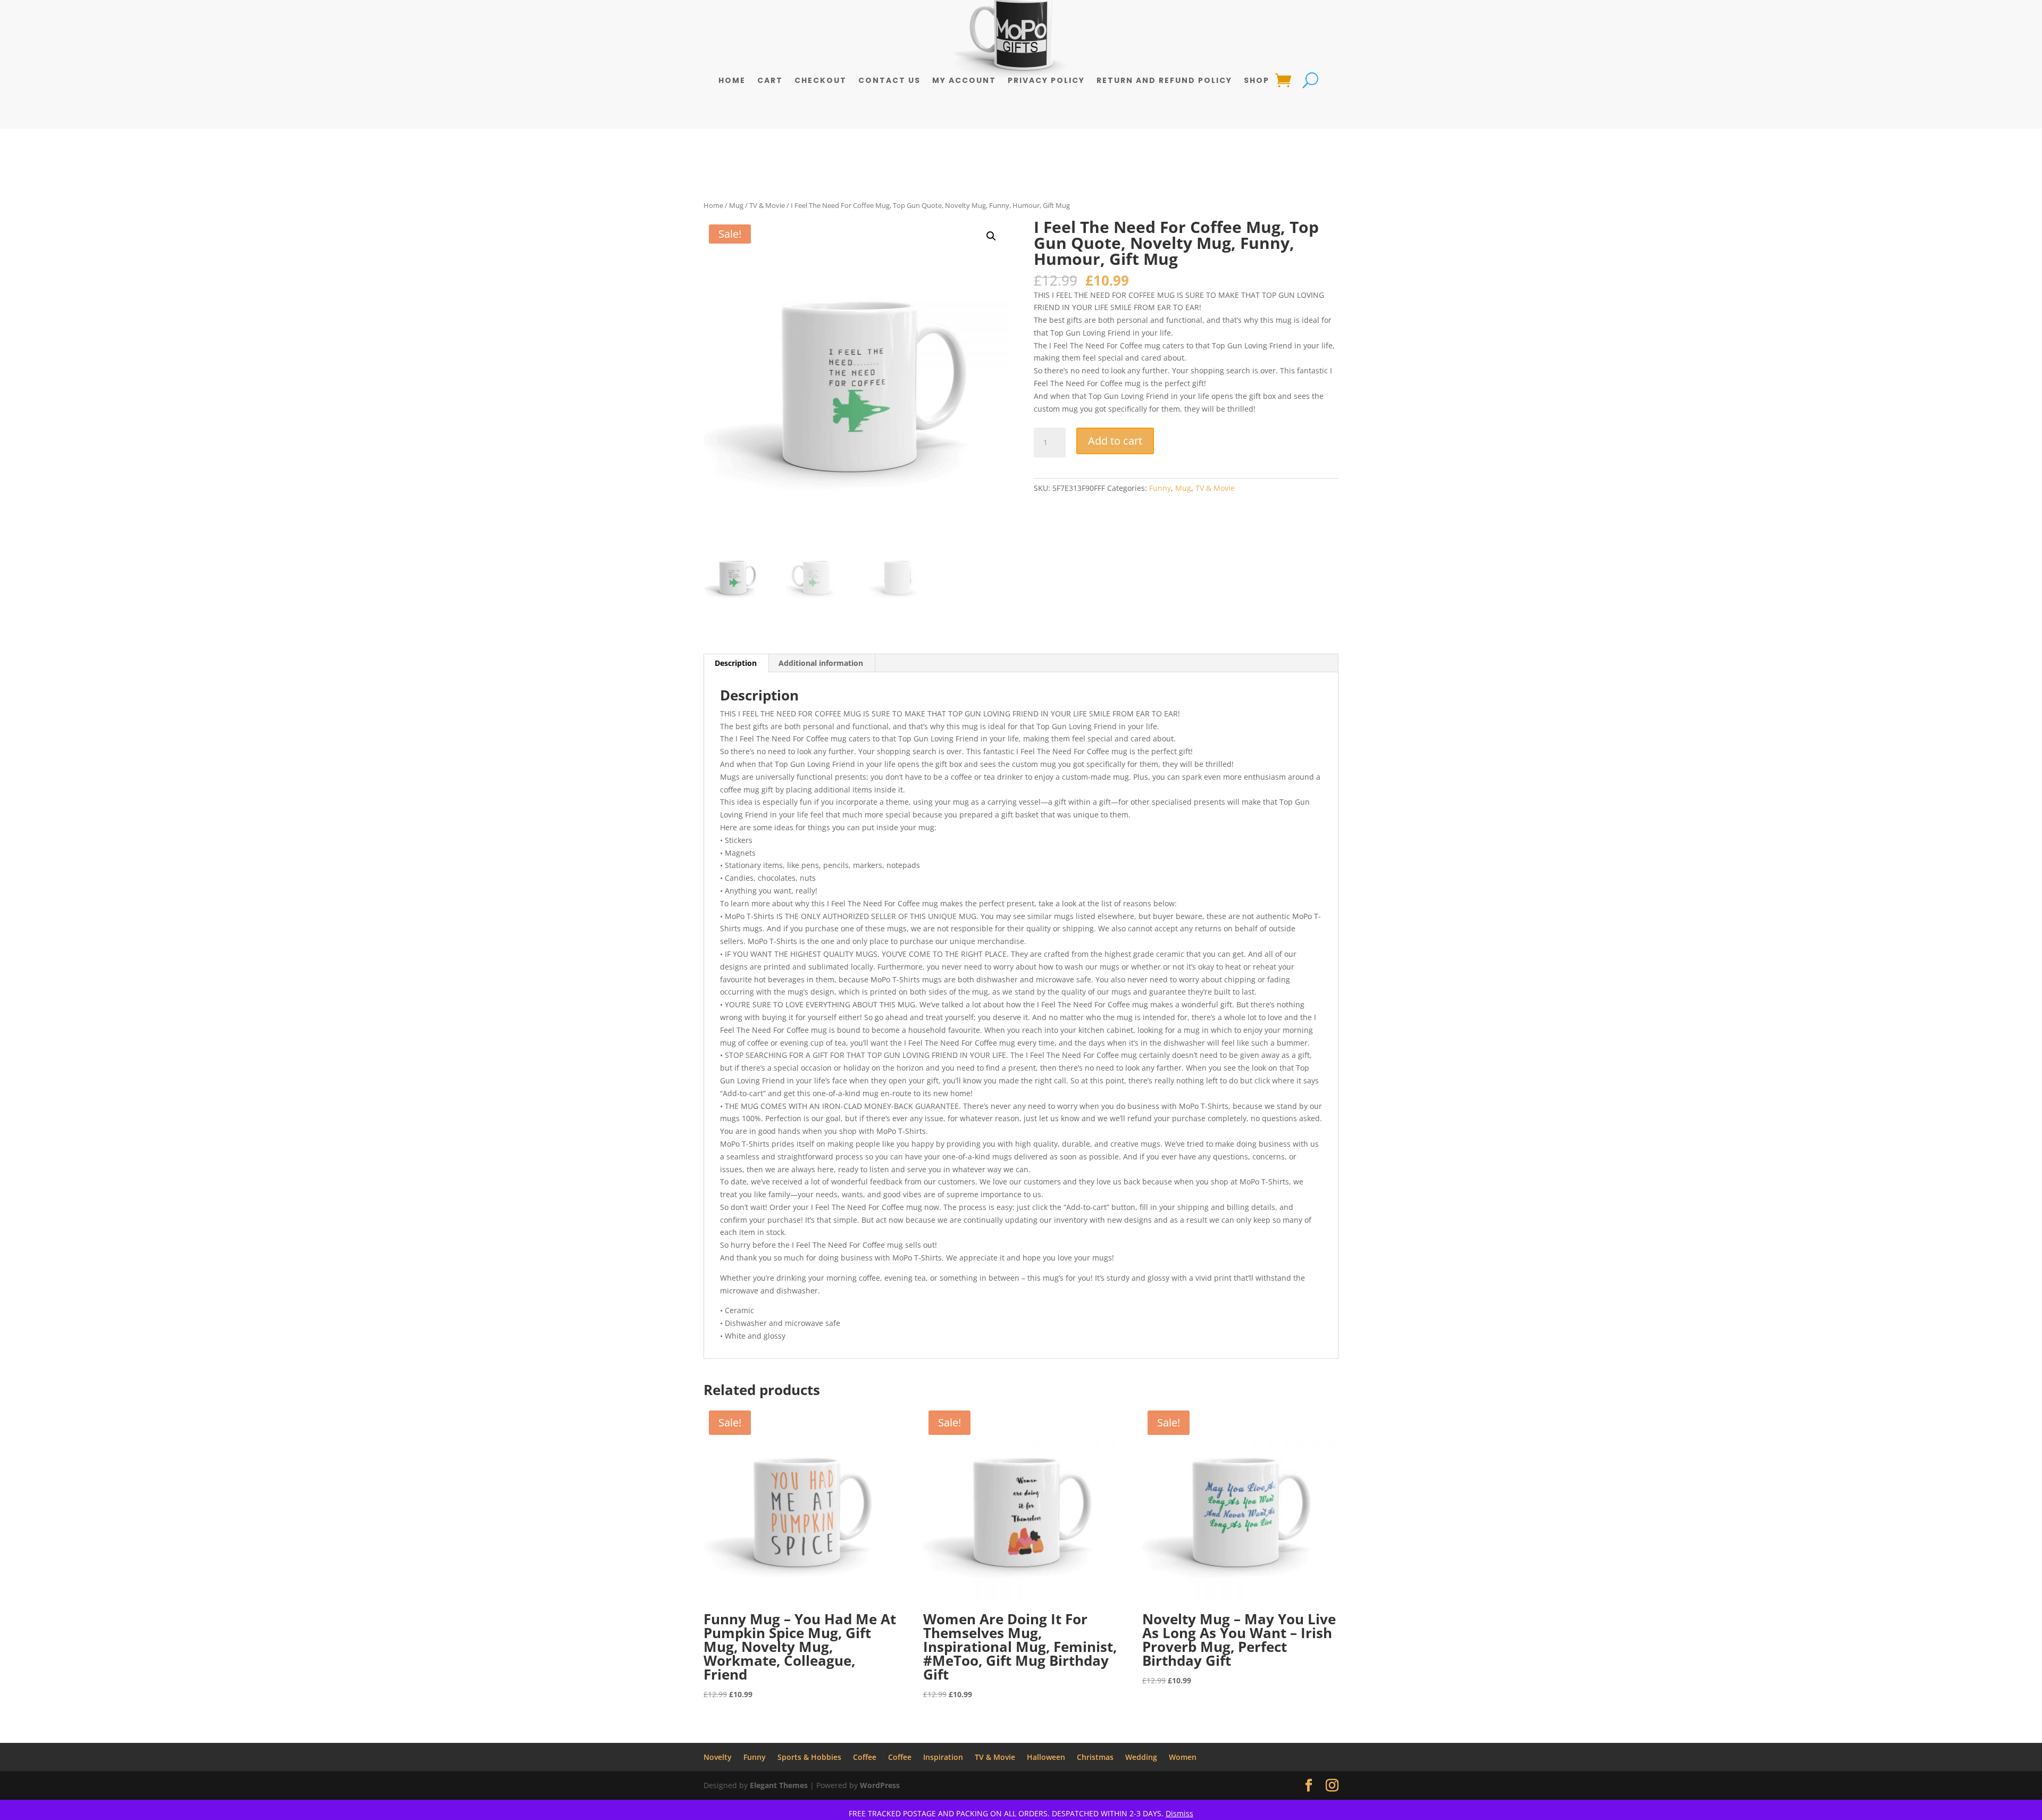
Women (1183, 1757)
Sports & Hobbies (809, 1757)
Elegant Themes (779, 1785)
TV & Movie (767, 205)
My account (964, 81)
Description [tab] (736, 663)
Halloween (1046, 1757)
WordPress (880, 1785)
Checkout (821, 81)
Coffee (865, 1757)
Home (732, 81)
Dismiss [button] (1179, 1813)
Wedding (1141, 1757)
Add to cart (1115, 441)
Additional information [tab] (821, 663)
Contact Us (889, 81)
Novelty (718, 1757)
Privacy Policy (1046, 81)
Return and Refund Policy (1164, 81)
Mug (736, 205)
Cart (770, 81)
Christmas (1095, 1757)
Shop (1257, 81)
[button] (991, 236)
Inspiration (943, 1757)
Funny (1160, 488)
